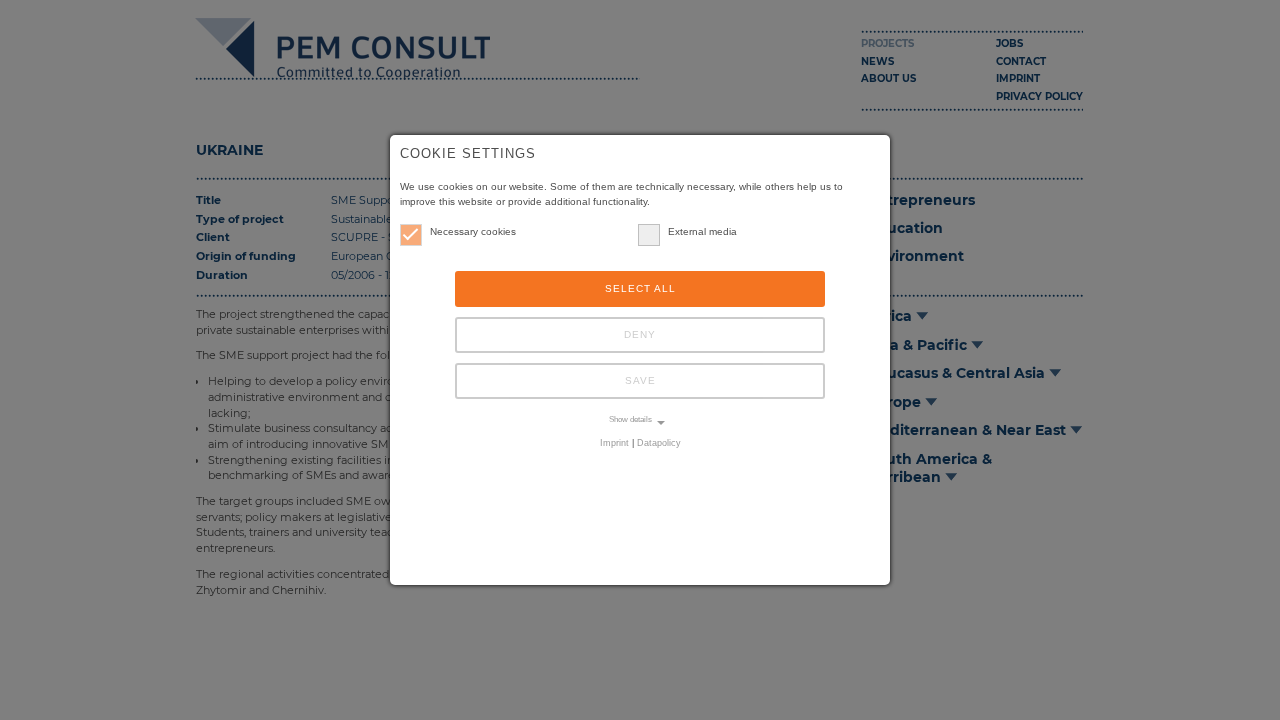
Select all (640, 288)
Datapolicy (659, 443)
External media (702, 231)
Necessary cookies (473, 231)
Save (640, 380)
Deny (640, 334)
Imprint (614, 443)
